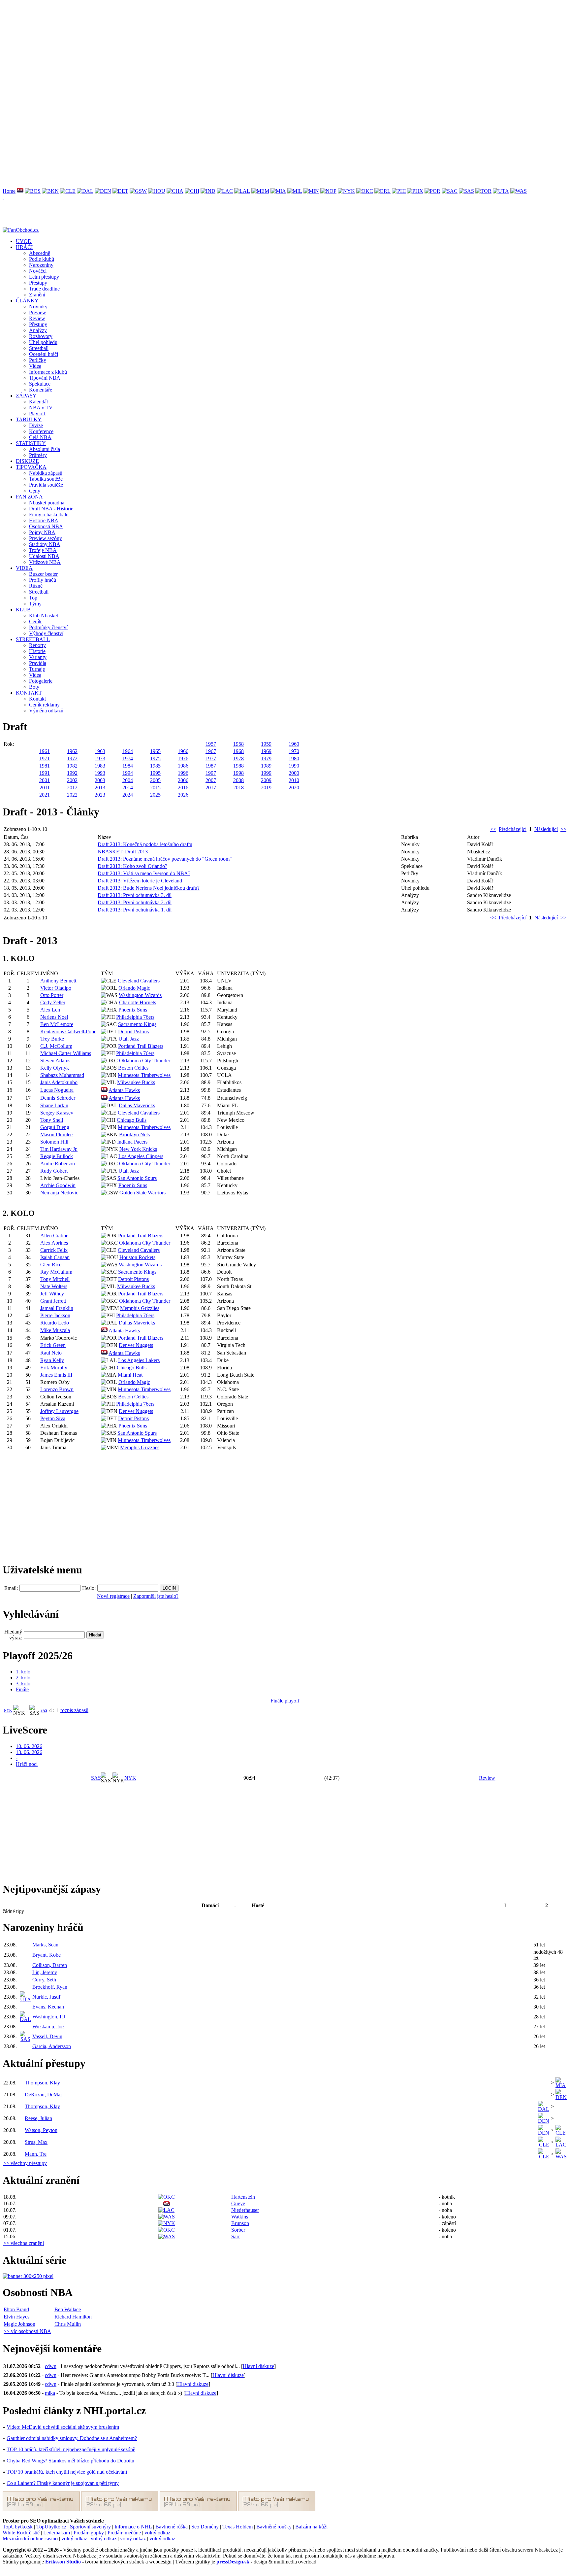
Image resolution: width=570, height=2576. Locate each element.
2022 (72, 795)
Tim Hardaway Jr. (59, 1149)
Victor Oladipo (56, 988)
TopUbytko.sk (18, 2527)
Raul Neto (51, 1353)
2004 (128, 780)
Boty (34, 687)
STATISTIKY (31, 443)
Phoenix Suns (133, 1010)
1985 (155, 766)
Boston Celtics (133, 1068)
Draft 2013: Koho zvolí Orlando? (132, 866)
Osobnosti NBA (46, 526)
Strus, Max (36, 2142)
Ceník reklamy (44, 705)
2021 (45, 795)
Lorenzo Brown (57, 1389)
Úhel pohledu (43, 342)
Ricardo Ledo (55, 1323)
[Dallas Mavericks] (85, 191)
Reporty (37, 645)
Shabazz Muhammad (62, 1075)
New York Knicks (138, 1149)
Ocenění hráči (44, 354)
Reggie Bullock (57, 1156)
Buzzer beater (43, 574)
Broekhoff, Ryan (50, 1987)
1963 (100, 751)
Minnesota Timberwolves (144, 1075)
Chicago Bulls (132, 1120)
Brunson (240, 2223)
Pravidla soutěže (46, 485)
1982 (72, 766)
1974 (128, 758)
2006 (183, 780)
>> (563, 829)
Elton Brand (16, 2309)
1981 (45, 766)
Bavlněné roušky (274, 2527)
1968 (238, 751)
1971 (45, 758)
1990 (294, 766)
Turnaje (37, 669)
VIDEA (24, 568)
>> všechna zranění (24, 2243)
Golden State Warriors (142, 1193)
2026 (183, 795)
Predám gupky (89, 2533)
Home (9, 191)
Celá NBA (40, 437)
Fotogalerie (41, 681)
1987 (211, 766)
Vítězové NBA (45, 562)
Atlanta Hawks (124, 1090)
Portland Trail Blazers (141, 1046)
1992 (72, 773)
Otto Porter (52, 995)
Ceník (35, 621)
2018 (238, 788)
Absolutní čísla (45, 449)
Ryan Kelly (52, 1360)
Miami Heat (130, 1375)
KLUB (23, 610)
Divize (36, 425)
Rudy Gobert (54, 1171)
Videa (35, 366)
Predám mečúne (124, 2533)
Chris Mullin (68, 2324)
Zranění (37, 295)
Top (33, 598)
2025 (155, 795)
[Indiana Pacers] (208, 191)
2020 (294, 788)
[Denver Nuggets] (103, 191)
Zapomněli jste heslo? (156, 1596)
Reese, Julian (38, 2118)
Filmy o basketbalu (49, 515)
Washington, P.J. (49, 2017)
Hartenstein (243, 2197)
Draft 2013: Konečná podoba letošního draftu (145, 844)
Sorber (238, 2230)
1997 (211, 773)
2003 (100, 780)
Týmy (35, 604)
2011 (45, 788)
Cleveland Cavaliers (139, 981)
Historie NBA (44, 520)
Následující (546, 829)
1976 (183, 758)
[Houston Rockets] (157, 191)
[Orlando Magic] (382, 191)
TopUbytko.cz (51, 2527)
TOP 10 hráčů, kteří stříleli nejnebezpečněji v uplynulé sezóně (71, 2449)
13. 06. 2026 (29, 1752)
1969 (266, 751)
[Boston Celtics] (33, 191)
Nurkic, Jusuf (46, 1997)
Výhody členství (46, 633)
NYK (8, 1710)
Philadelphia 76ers (135, 1017)
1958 (238, 744)
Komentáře (41, 390)
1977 (211, 758)
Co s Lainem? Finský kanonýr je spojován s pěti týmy (63, 2483)
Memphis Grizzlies (140, 1308)
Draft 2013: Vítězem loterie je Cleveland (140, 881)
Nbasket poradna (47, 503)
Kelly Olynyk (55, 1068)
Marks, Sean (45, 1945)
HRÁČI (24, 247)
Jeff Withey (52, 1294)
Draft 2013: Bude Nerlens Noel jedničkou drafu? (149, 888)
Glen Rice (51, 1265)
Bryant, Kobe (47, 1955)
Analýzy (38, 330)
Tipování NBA (45, 378)
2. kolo (23, 1678)
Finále (22, 1689)
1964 (128, 751)
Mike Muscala (55, 1330)
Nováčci (38, 271)
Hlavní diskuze (258, 2366)
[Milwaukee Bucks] (295, 191)
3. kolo (23, 1683)
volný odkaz (157, 2533)
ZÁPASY (26, 396)
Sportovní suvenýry (90, 2527)
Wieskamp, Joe (48, 2026)
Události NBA (44, 556)
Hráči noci (27, 1764)
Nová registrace (113, 1596)
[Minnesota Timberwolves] (311, 191)
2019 (266, 788)
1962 (72, 751)
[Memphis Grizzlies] (260, 191)
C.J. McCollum (56, 1046)
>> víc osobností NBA (27, 2331)
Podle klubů (42, 259)
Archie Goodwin (58, 1185)
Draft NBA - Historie (51, 509)
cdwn (51, 2366)
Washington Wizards (140, 995)
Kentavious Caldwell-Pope (68, 1031)
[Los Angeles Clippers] (225, 191)
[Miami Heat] (278, 191)
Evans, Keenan (48, 2007)
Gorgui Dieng (55, 1127)
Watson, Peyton (41, 2130)
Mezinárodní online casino (30, 2539)
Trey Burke (52, 1039)
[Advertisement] (201, 49)
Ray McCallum (56, 1272)
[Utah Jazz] (501, 191)
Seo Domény (205, 2527)
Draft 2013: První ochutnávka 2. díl (135, 902)
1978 (238, 758)
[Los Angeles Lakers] (242, 191)
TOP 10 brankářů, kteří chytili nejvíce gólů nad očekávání (67, 2472)
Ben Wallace (68, 2309)
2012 (72, 788)
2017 (211, 788)
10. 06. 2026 (29, 1746)
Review (37, 318)
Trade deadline (44, 289)
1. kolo (23, 1672)
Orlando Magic (134, 988)
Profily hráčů (43, 580)
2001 (45, 780)
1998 (238, 773)
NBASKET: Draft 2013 (123, 852)
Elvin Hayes (16, 2317)
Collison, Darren (50, 1965)
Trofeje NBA (43, 550)
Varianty (38, 657)
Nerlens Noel (54, 1017)
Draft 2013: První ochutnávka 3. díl (135, 895)
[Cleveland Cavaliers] (68, 191)
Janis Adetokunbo (59, 1082)
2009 (266, 780)
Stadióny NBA (45, 544)
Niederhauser (245, 2210)
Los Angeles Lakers (139, 1360)
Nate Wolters (54, 1286)
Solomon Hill (54, 1142)
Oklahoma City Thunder (145, 1061)
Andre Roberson (58, 1164)
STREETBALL (33, 639)
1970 (294, 751)
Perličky (38, 360)
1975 (155, 758)
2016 (183, 788)
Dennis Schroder (58, 1098)
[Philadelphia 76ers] (399, 191)
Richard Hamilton (73, 2317)
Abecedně (40, 253)
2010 (294, 780)
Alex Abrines (54, 1243)
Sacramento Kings (137, 1024)
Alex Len (50, 1010)
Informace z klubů (48, 372)
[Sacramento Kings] (450, 191)
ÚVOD (24, 241)
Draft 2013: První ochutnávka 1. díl (135, 910)
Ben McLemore (57, 1024)
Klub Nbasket (44, 616)
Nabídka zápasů (46, 473)
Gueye (238, 2203)
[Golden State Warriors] (138, 191)
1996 (183, 773)
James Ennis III (56, 1375)
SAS (44, 1710)
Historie (37, 651)
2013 (100, 788)
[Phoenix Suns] (415, 191)
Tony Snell (52, 1120)
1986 (183, 766)
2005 (155, 780)
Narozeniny (41, 265)
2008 (238, 780)
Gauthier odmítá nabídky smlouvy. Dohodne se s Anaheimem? (72, 2438)
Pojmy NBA (42, 532)
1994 (128, 773)
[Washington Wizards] (519, 191)
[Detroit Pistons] (120, 191)
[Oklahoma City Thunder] (365, 191)
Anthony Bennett (58, 981)
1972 (72, 758)
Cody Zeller (53, 1002)
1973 (100, 758)
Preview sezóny (46, 538)
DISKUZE (27, 461)
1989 (266, 766)
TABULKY (29, 419)
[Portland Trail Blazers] (432, 191)
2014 (128, 788)
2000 (294, 773)
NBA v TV (41, 408)
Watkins (240, 2217)
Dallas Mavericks (137, 1105)
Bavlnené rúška (172, 2527)
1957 (211, 744)
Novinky (38, 307)
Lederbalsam (57, 2533)
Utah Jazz (129, 1039)
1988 (238, 766)
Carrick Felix (54, 1250)
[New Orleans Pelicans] (328, 191)
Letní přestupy (44, 277)
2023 (100, 795)
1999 (266, 773)
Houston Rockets (137, 1257)
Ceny (35, 491)
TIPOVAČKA (31, 467)
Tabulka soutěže (46, 479)
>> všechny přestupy (25, 2163)
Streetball (39, 348)
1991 (45, 773)
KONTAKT (29, 693)
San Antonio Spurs (137, 1178)
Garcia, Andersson (52, 2046)
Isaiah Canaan (55, 1257)
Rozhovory (41, 336)
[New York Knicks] (346, 191)
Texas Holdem (237, 2527)
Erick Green (53, 1345)
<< (493, 829)
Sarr (236, 2236)
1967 (211, 751)
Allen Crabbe (54, 1236)
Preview (38, 312)
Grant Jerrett (53, 1301)
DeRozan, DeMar (43, 2095)
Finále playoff (285, 1701)
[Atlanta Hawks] (20, 191)
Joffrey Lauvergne (59, 1411)
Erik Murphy (54, 1368)
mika (50, 2393)
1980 (294, 758)
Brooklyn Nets (134, 1134)
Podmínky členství (48, 627)
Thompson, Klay (42, 2083)
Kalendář (39, 402)
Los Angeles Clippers (141, 1156)
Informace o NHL (133, 2527)
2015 (155, 788)
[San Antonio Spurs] (466, 191)
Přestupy (38, 283)
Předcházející (513, 829)
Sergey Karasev (57, 1113)
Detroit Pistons (133, 1031)
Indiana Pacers (132, 1142)
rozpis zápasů (74, 1710)
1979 (266, 758)
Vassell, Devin (47, 2036)
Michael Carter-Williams (66, 1053)
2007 (211, 780)
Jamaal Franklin (57, 1308)
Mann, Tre (36, 2154)
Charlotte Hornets (138, 1002)
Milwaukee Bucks (136, 1082)
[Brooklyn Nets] (50, 191)
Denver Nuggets (136, 1345)
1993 (100, 773)
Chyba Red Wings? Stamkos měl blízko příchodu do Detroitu (70, 2461)
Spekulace (40, 384)
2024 (128, 795)
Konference (41, 431)
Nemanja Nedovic (59, 1193)
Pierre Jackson (55, 1315)
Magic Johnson (19, 2324)
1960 (294, 744)
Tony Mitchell (55, 1279)
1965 (155, 751)
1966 (183, 751)
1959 (266, 744)
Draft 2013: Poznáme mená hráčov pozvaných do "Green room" (165, 859)
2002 (72, 780)
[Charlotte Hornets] (175, 191)
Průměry (38, 455)
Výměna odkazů (46, 711)
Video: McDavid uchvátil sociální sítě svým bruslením (63, 2427)
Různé (36, 586)
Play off (37, 413)
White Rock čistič (21, 2533)
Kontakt (37, 699)
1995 (155, 773)
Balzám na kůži (311, 2527)
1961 (45, 751)
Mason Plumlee (56, 1134)
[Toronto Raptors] (483, 191)
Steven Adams (55, 1061)
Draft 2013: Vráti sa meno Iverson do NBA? (144, 873)
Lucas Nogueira (57, 1090)
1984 (128, 766)
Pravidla (38, 663)
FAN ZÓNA (29, 497)
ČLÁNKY (27, 301)
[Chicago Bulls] (192, 191)
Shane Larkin (54, 1105)
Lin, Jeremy (45, 1972)
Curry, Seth (44, 1980)
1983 (100, 766)
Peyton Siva (53, 1418)
